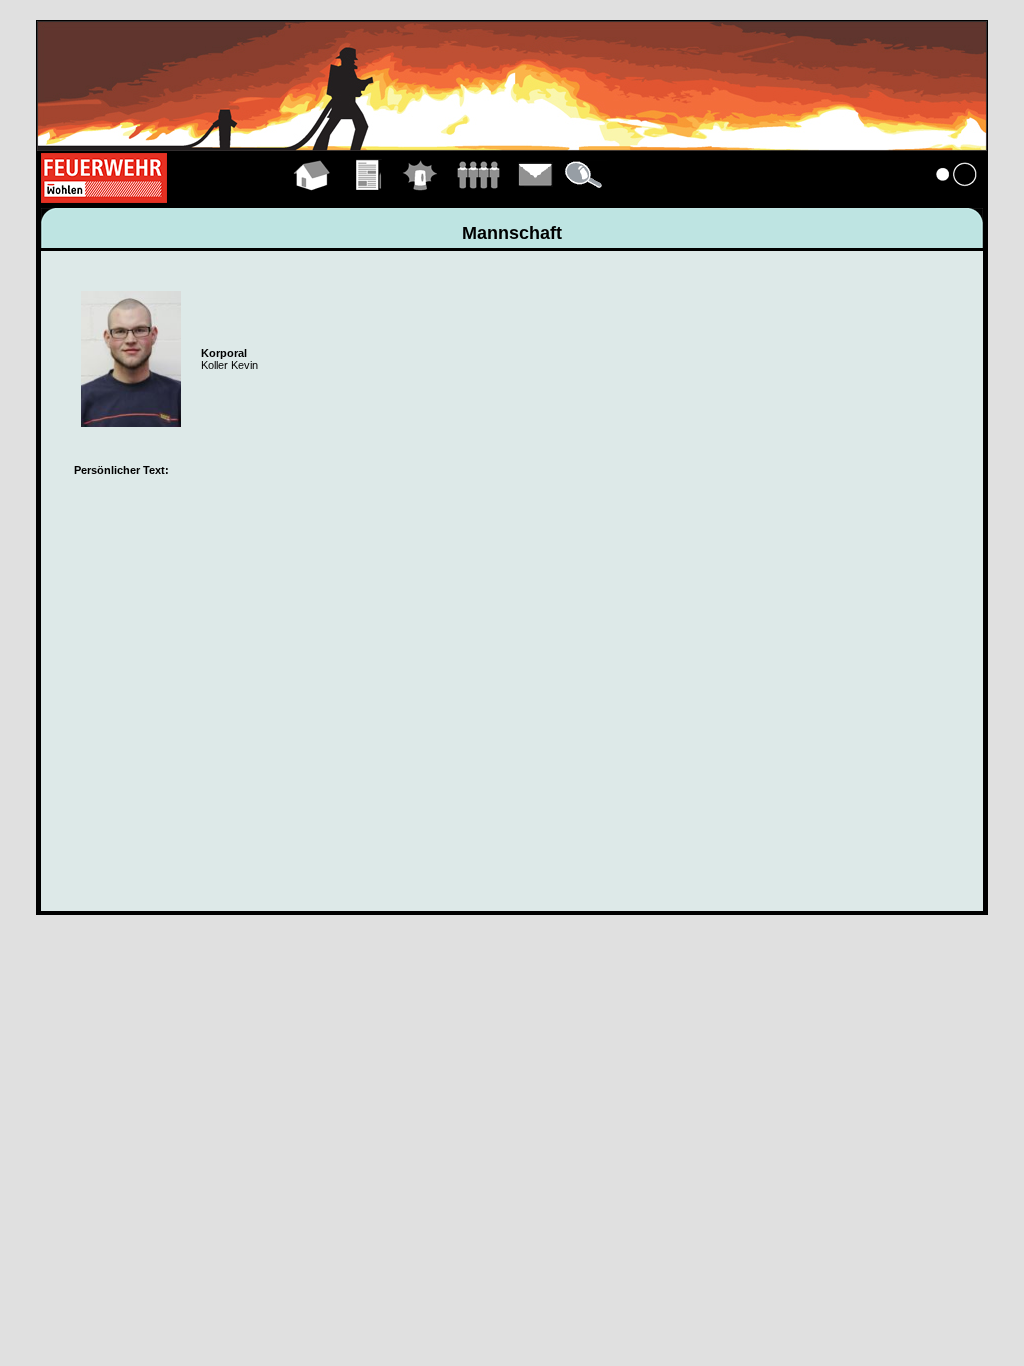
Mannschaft (478, 198)
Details (585, 198)
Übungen (369, 198)
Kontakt (536, 198)
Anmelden (957, 198)
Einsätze (420, 198)
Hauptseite (312, 198)
